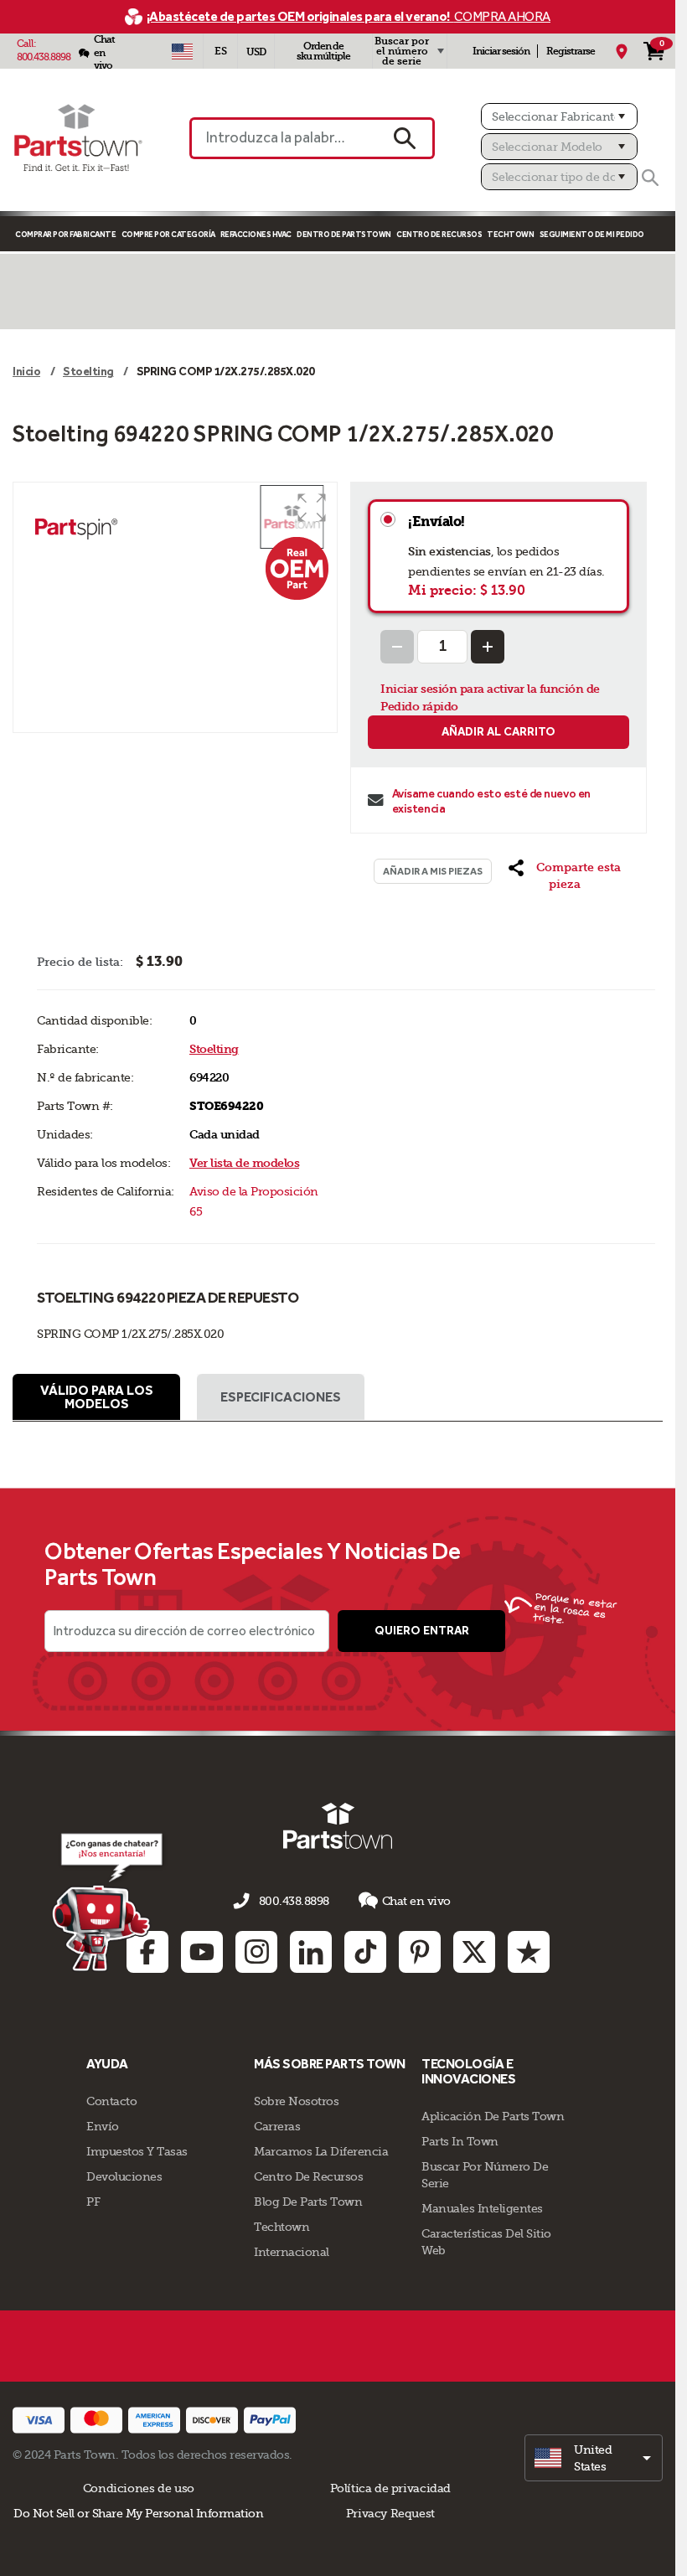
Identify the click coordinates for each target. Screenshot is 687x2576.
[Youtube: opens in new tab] (202, 1952)
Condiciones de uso (139, 2488)
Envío (103, 2126)
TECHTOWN (510, 234)
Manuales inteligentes (482, 2208)
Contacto (111, 2101)
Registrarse (571, 51)
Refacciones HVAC (256, 234)
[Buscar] (650, 178)
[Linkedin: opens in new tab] (311, 1952)
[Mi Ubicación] (622, 51)
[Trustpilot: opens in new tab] (529, 1952)
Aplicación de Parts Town (493, 2116)
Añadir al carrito (498, 732)
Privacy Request (390, 2513)
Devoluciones (124, 2176)
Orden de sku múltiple (323, 51)
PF (93, 2202)
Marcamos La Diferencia (321, 2151)
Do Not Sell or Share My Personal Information (138, 2513)
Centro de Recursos (439, 234)
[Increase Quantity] (488, 647)
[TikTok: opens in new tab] (365, 1952)
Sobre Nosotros (296, 2101)
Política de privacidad (390, 2488)
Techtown (282, 2227)
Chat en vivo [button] (416, 1901)
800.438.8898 (44, 57)
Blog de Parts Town (308, 2202)
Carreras (277, 2126)
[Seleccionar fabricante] (559, 116)
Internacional (292, 2252)
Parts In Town (460, 2141)
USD (256, 52)
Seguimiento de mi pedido (592, 234)
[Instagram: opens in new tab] (256, 1952)
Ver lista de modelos (244, 1163)
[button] (312, 508)
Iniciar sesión (501, 51)
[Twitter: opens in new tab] (474, 1952)
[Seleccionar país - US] (182, 51)
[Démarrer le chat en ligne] (109, 1901)
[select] (594, 2458)
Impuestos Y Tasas (137, 2151)
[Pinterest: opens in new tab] (420, 1952)
